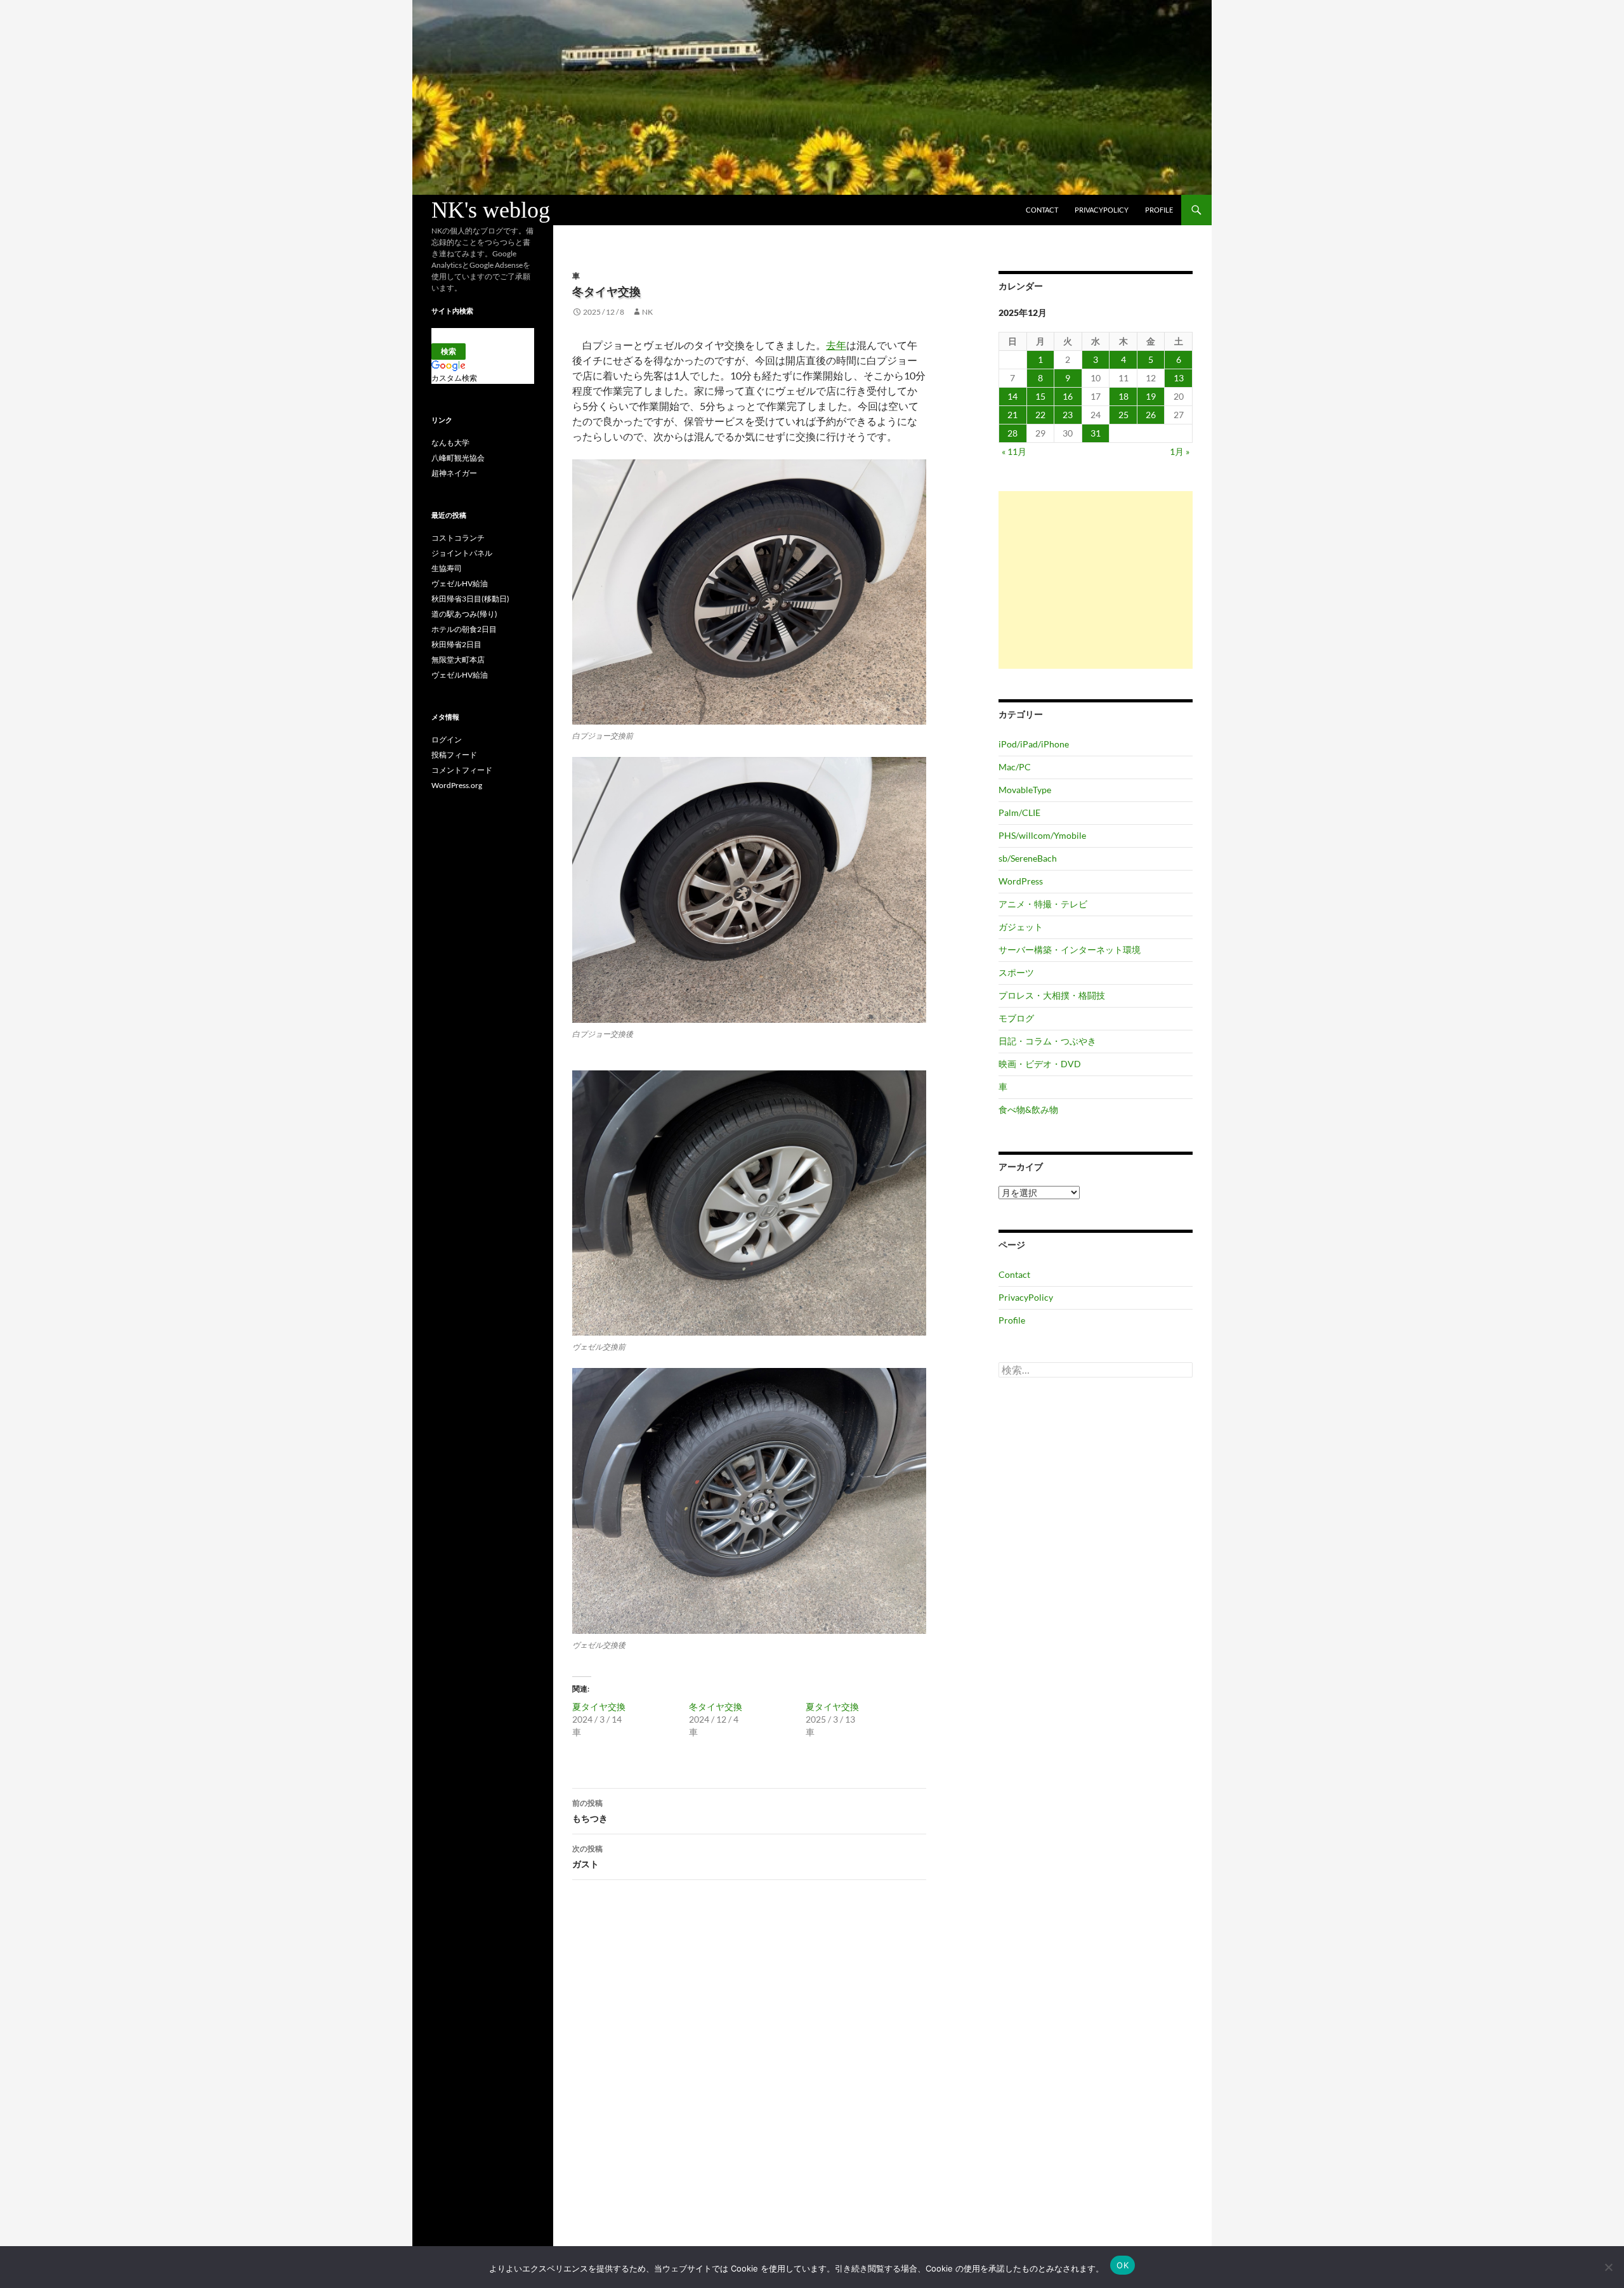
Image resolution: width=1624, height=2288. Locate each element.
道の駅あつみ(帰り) (464, 614)
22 (1040, 415)
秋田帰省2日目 (456, 644)
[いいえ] (1608, 2267)
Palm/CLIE (1019, 812)
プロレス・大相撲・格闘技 (1052, 995)
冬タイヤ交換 (716, 1706)
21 (1012, 415)
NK (647, 312)
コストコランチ (458, 538)
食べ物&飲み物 (1028, 1109)
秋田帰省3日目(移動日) (470, 599)
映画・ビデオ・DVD (1040, 1064)
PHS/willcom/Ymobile (1042, 835)
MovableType (1025, 790)
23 (1068, 415)
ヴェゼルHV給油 (460, 583)
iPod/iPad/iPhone (1034, 744)
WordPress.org (457, 785)
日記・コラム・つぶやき (1047, 1041)
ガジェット (1021, 927)
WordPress (1021, 881)
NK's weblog (491, 210)
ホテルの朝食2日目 (464, 629)
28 (1012, 433)
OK (1123, 2265)
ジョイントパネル (462, 553)
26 (1151, 415)
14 (1012, 396)
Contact (1042, 210)
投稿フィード (454, 755)
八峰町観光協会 (458, 458)
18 (1123, 396)
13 (1179, 378)
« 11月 (1014, 451)
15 (1040, 396)
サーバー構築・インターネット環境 (1070, 950)
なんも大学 (450, 443)
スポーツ (1016, 972)
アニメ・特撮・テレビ (1043, 904)
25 (1123, 415)
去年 (836, 345)
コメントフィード (462, 770)
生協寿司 (447, 568)
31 (1096, 433)
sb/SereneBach (1028, 858)
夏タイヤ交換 (599, 1706)
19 (1151, 396)
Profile (1159, 210)
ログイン (447, 740)
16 (1068, 396)
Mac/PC (1015, 767)
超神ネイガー (454, 473)
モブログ (1016, 1018)
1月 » (1180, 451)
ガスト (587, 1857)
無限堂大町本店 (458, 660)
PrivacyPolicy (1102, 210)
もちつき (590, 1811)
